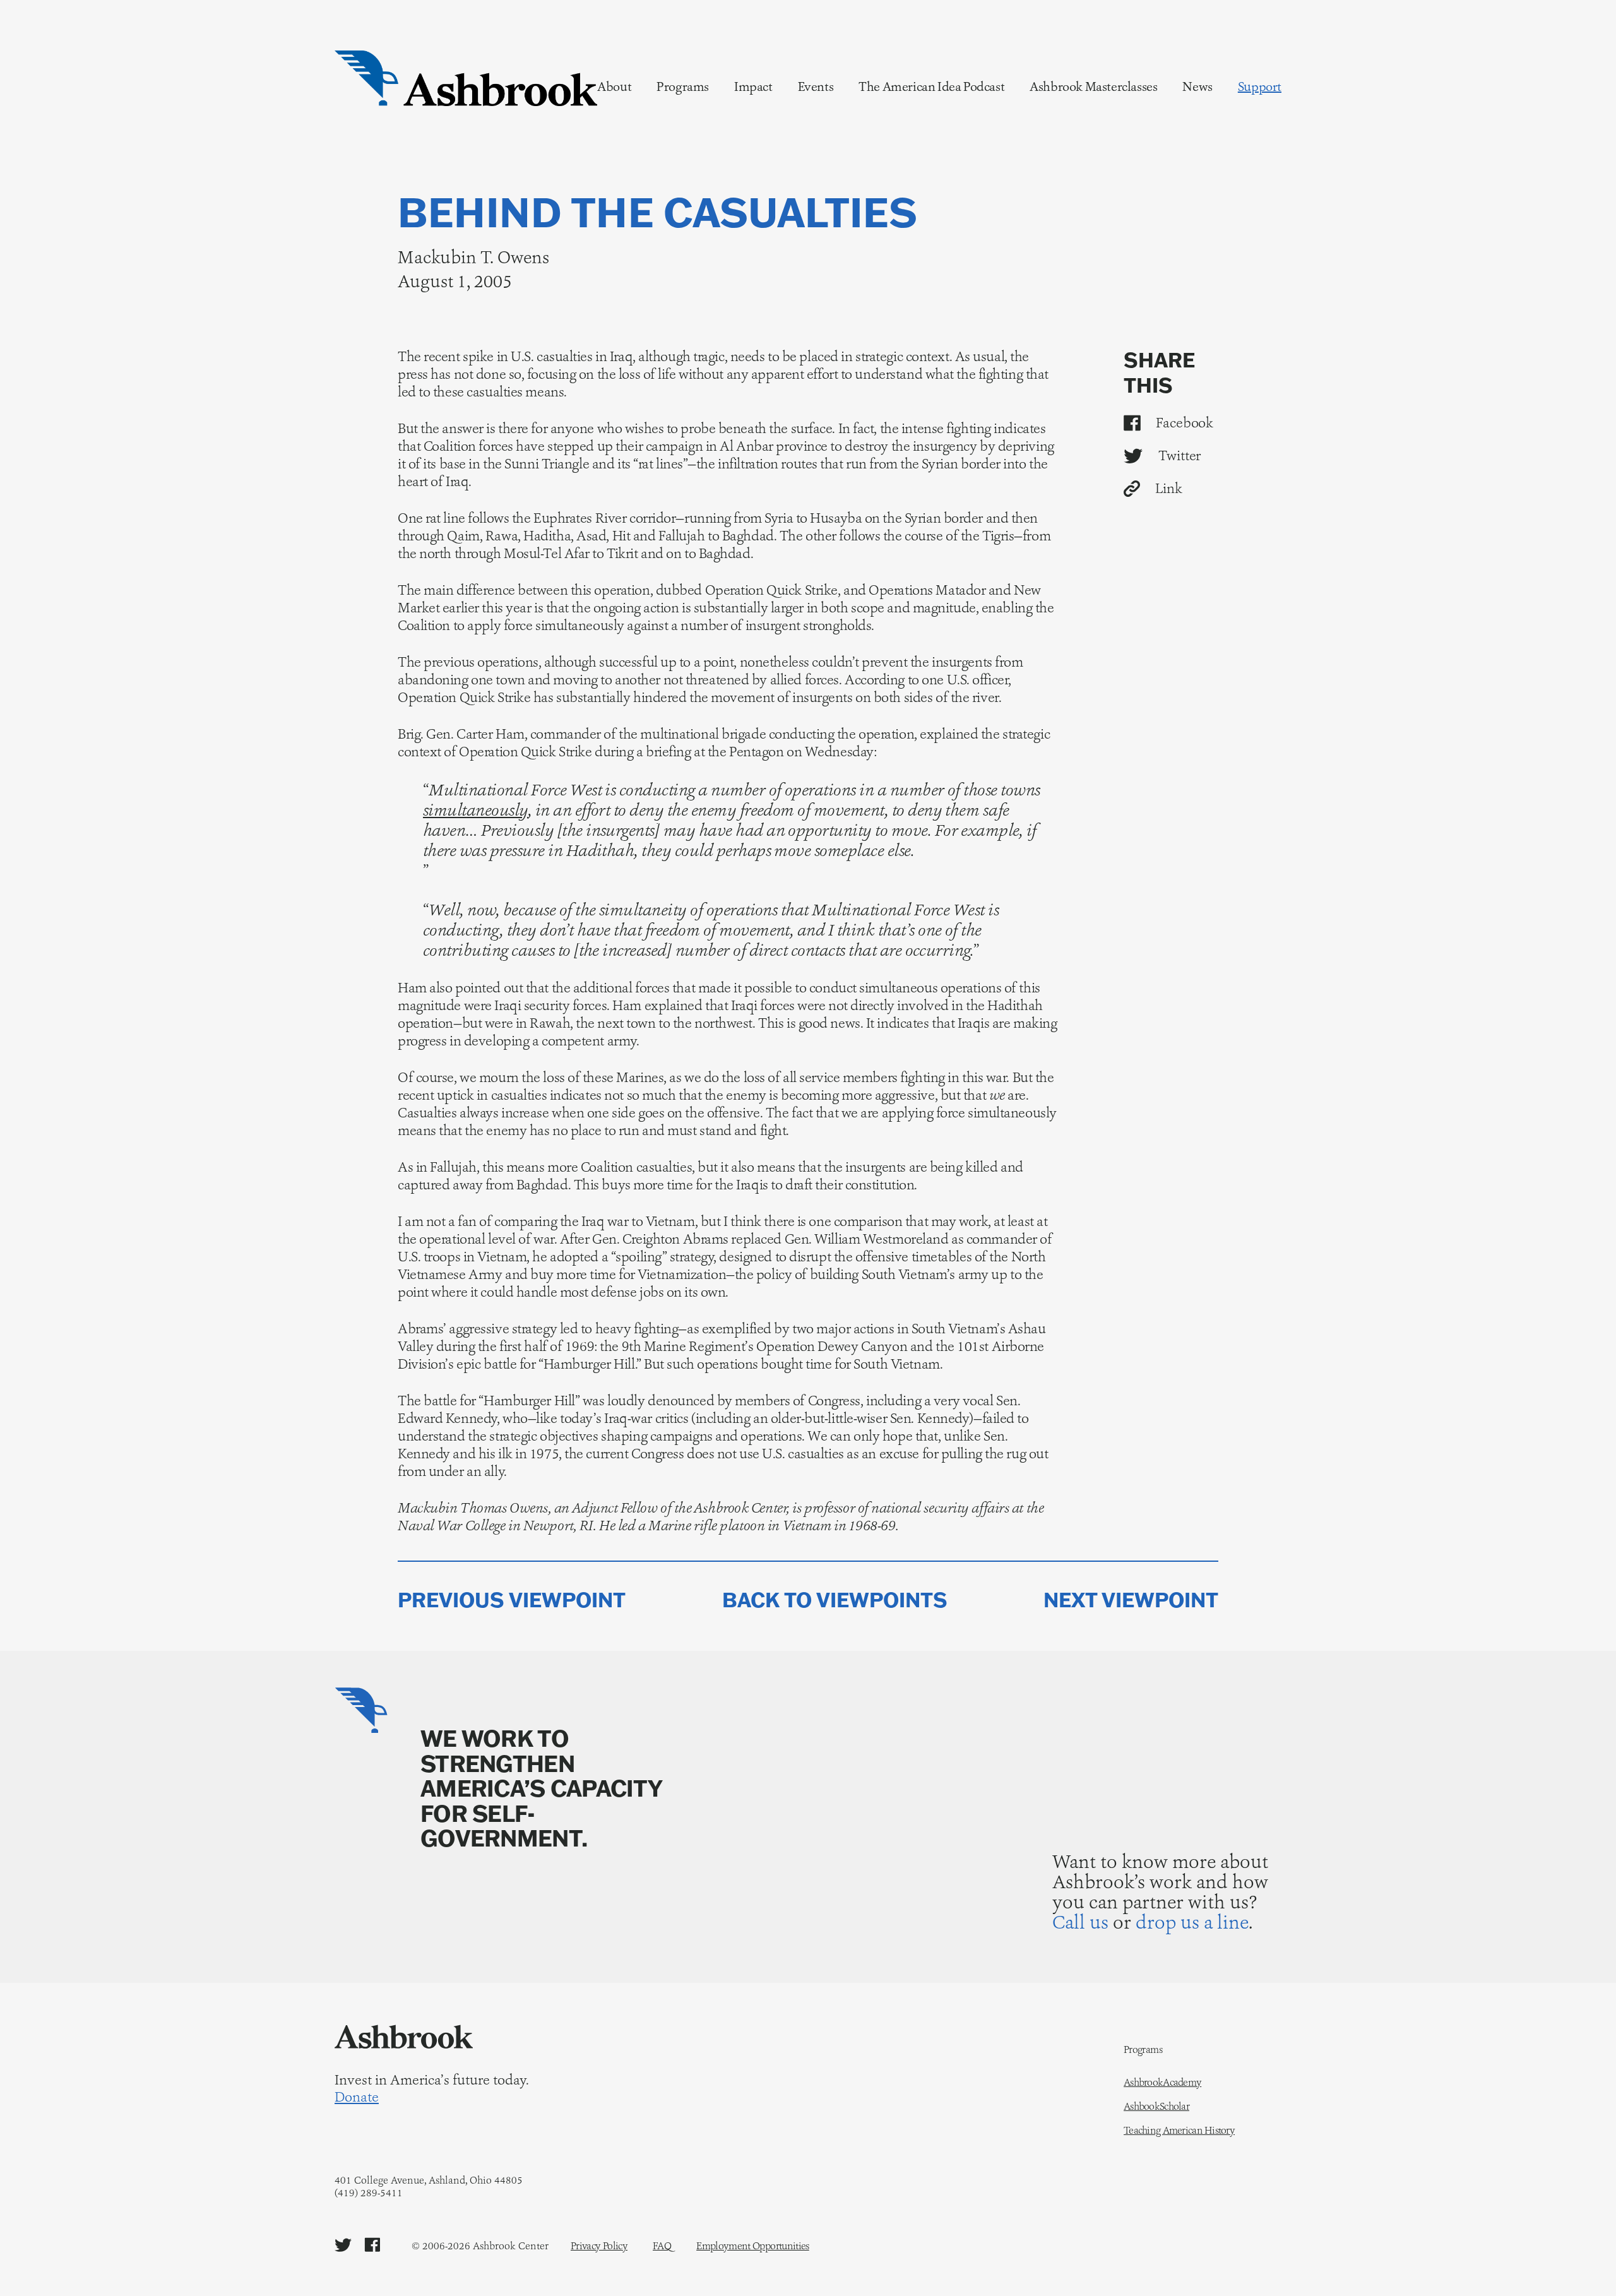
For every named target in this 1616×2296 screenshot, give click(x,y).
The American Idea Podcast (931, 86)
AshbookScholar (1156, 2107)
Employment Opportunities (753, 2246)
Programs (683, 86)
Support (1260, 86)
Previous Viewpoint (512, 1600)
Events (816, 86)
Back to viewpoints (835, 1600)
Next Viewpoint (1131, 1600)
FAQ (662, 2246)
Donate (357, 2097)
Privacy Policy (599, 2246)
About (614, 86)
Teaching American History (1179, 2131)
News (1197, 86)
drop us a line (1192, 1922)
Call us (1080, 1922)
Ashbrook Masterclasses (1093, 86)
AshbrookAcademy (1162, 2083)
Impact (753, 86)
